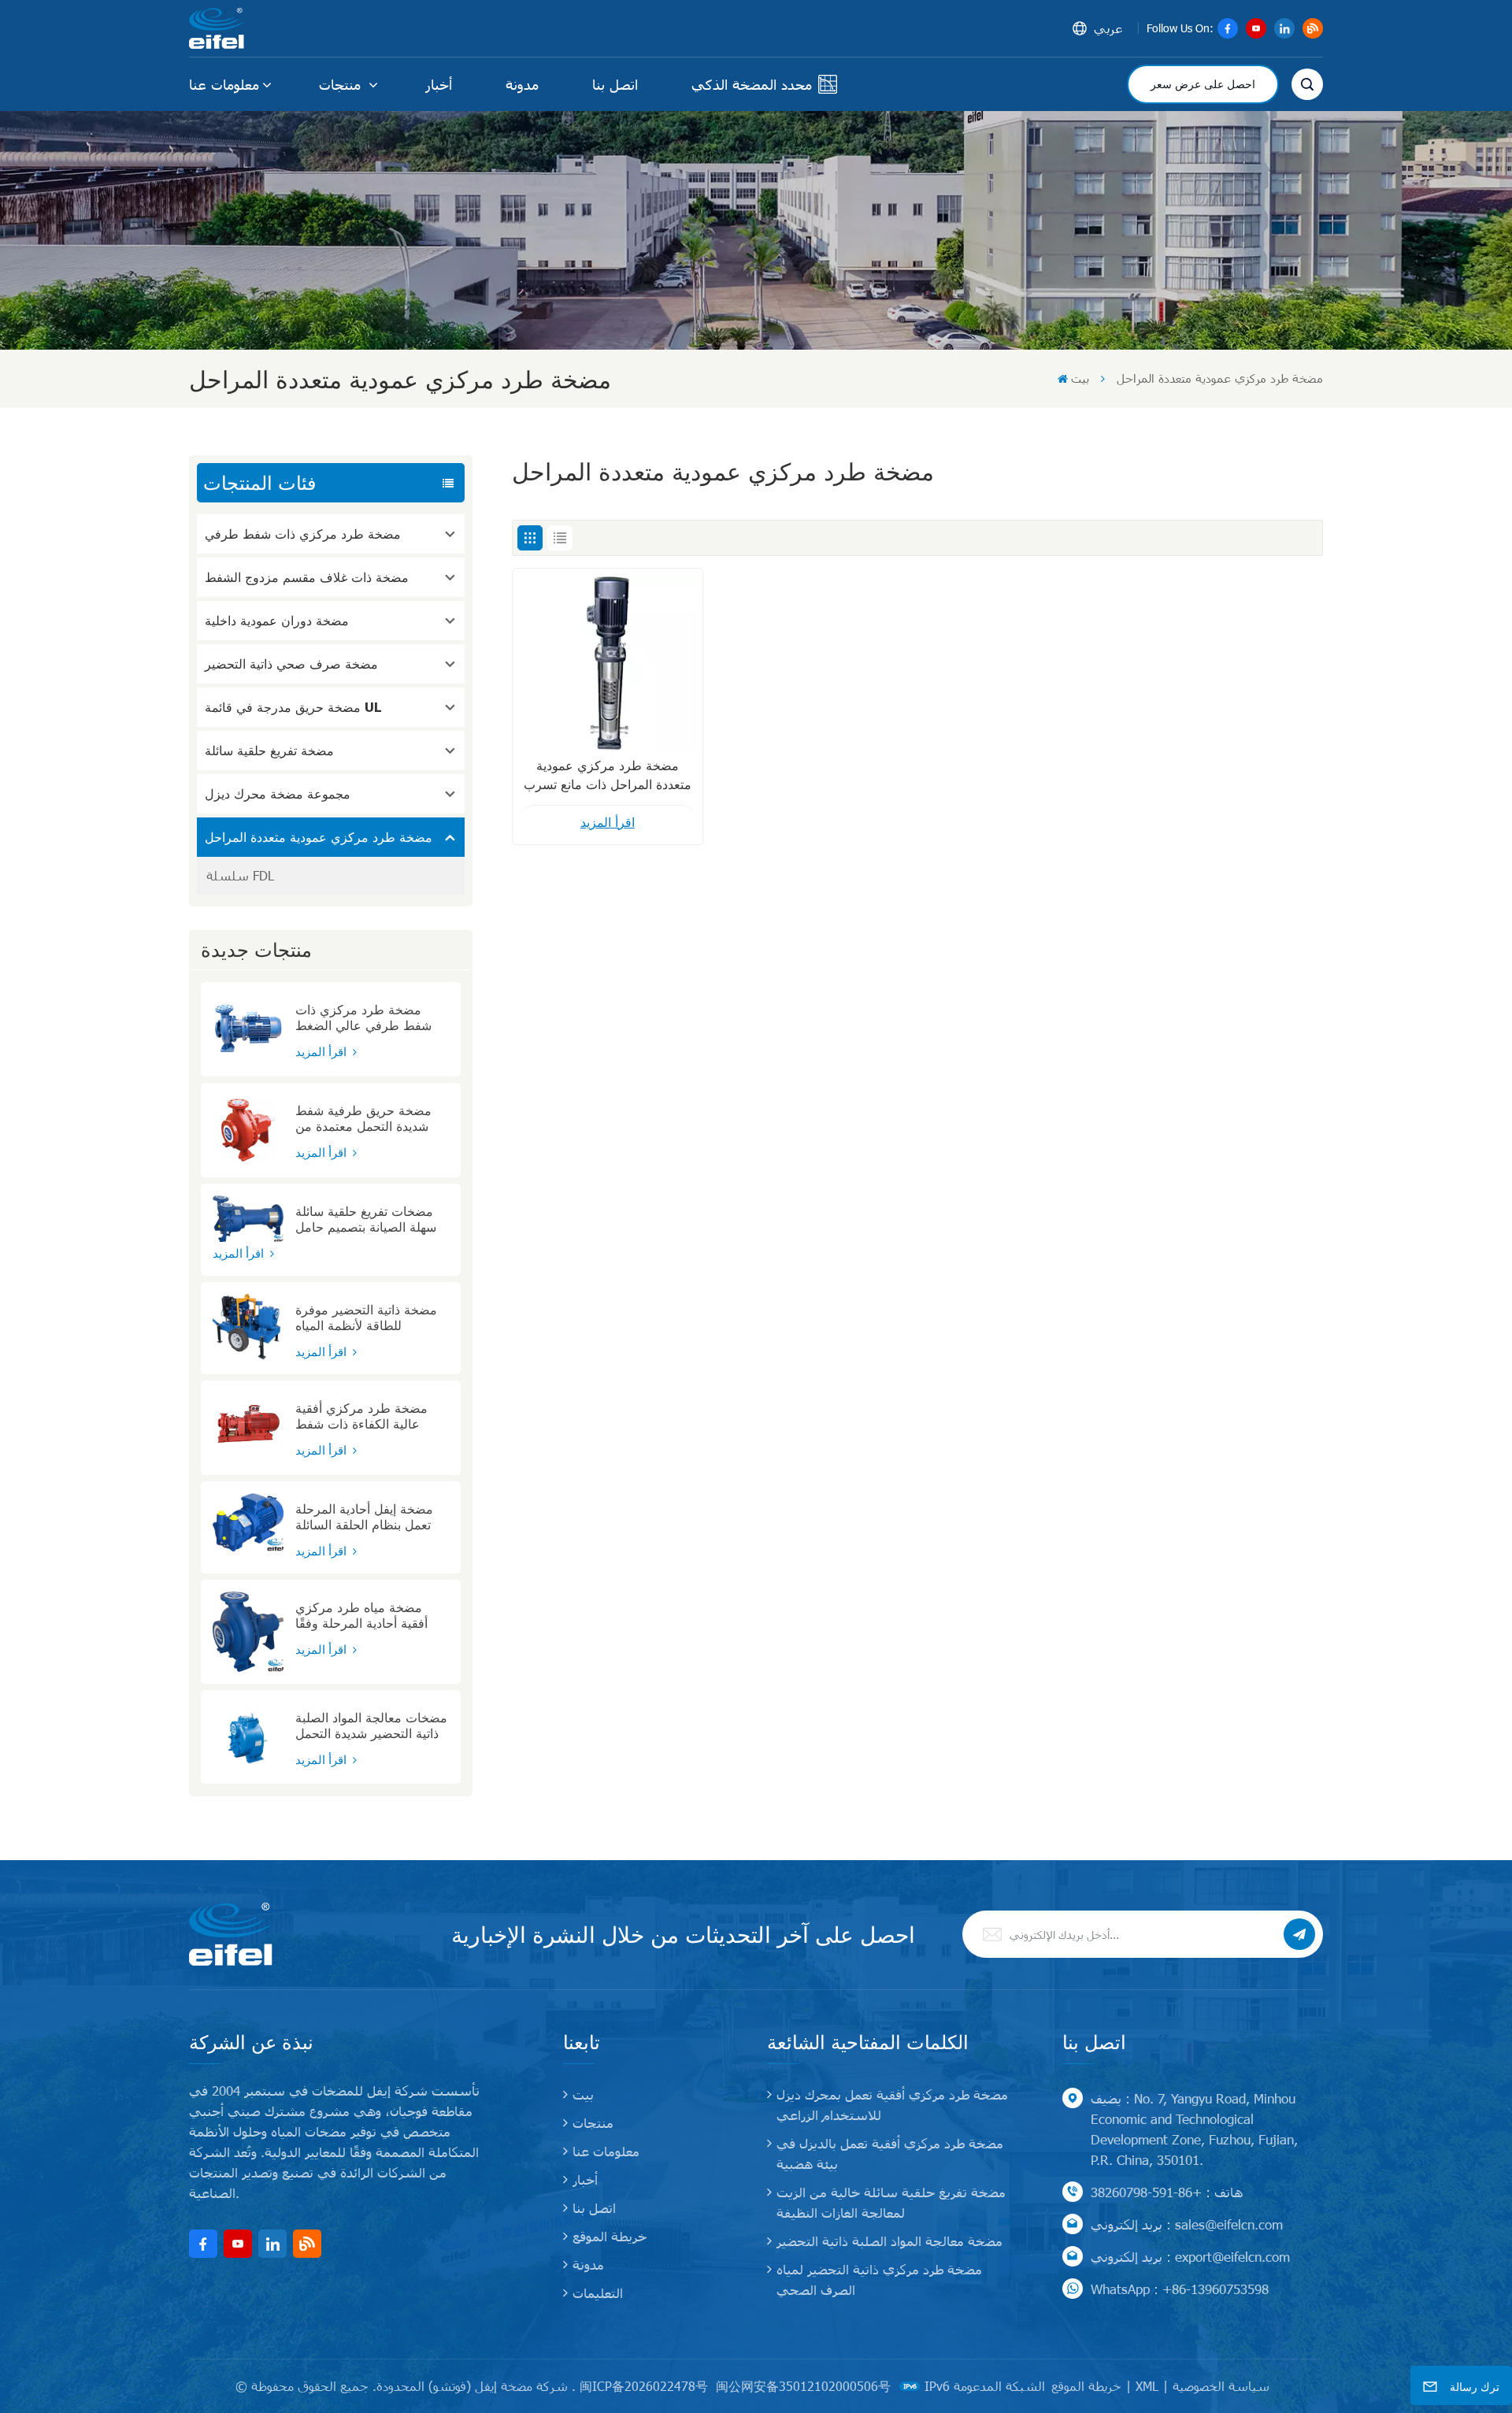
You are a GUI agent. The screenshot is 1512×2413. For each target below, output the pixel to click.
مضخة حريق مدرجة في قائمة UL (293, 707)
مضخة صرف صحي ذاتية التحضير (291, 663)
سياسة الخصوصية (1221, 2386)
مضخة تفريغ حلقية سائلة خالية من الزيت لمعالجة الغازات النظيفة (891, 2202)
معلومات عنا (224, 84)
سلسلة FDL (240, 875)
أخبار (439, 84)
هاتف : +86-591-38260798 (1167, 2192)
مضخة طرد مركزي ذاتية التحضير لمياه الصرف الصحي (879, 2279)
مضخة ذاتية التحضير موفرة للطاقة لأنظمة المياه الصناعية (366, 1318)
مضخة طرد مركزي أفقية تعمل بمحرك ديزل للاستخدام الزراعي (892, 2104)
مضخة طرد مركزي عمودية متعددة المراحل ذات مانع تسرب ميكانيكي (608, 776)
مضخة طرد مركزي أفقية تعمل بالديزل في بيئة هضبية (890, 2153)
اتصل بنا (615, 84)
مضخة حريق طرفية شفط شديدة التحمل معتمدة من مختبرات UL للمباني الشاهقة (371, 1118)
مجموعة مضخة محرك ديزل (278, 793)
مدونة (522, 84)
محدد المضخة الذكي (752, 84)
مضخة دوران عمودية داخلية (277, 620)
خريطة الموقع (610, 2236)
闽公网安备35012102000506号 (803, 2386)
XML (1147, 2386)
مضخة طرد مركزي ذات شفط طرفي (303, 534)
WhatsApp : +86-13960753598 (1180, 2289)
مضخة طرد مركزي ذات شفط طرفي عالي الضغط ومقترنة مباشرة (363, 1017)
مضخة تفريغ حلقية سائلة (269, 750)
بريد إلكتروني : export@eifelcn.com (1190, 2256)
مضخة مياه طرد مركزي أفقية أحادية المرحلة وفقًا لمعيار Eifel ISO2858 (361, 1615)
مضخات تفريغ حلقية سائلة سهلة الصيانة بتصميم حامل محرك (366, 1219)
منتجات (342, 84)
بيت (1080, 378)
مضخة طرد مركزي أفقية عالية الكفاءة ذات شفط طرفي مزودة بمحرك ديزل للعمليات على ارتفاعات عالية (371, 1416)
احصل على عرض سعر (1203, 84)
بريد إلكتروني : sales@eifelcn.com (1187, 2224)
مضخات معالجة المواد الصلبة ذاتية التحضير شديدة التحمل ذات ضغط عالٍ (371, 1725)
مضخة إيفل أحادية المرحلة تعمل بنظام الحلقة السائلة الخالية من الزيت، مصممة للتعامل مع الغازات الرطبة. (367, 1517)
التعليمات (598, 2293)
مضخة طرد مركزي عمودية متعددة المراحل (319, 837)
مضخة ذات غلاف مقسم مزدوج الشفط (307, 577)
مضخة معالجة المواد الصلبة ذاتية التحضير (889, 2241)
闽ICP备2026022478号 (644, 2386)
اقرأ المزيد (322, 1051)
